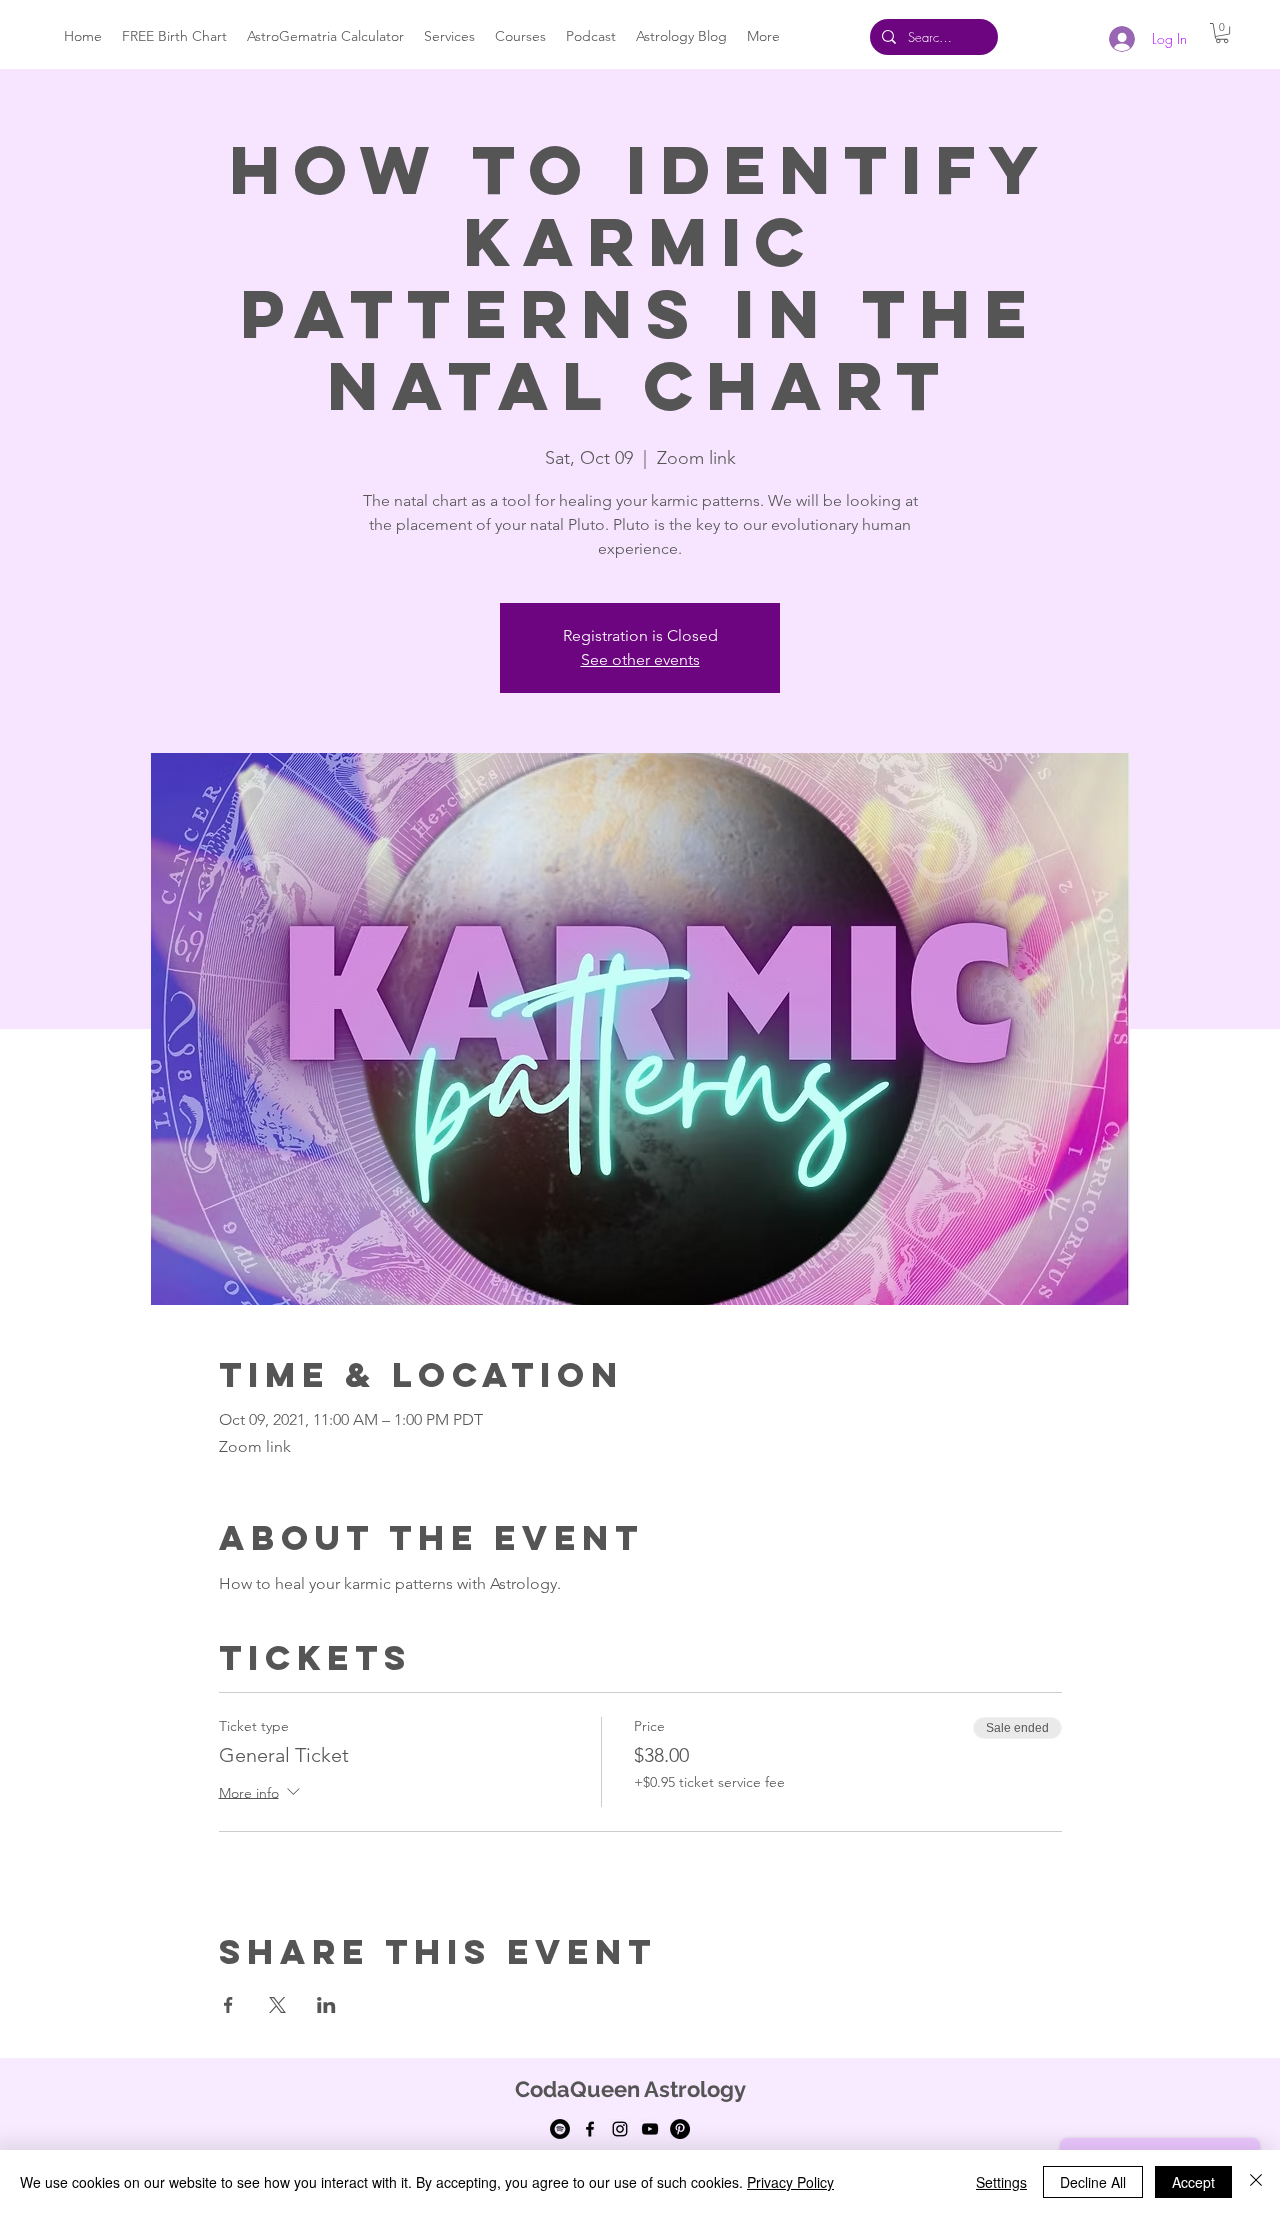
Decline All (1093, 2182)
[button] (1222, 33)
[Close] (1256, 2182)
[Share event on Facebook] (228, 2005)
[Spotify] (560, 2129)
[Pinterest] (680, 2129)
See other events (640, 659)
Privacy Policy (790, 2182)
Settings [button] (1001, 2182)
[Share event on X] (277, 2005)
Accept (1193, 2182)
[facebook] (590, 2129)
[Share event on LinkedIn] (326, 2005)
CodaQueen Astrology (630, 2089)
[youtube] (650, 2129)
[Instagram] (620, 2129)
